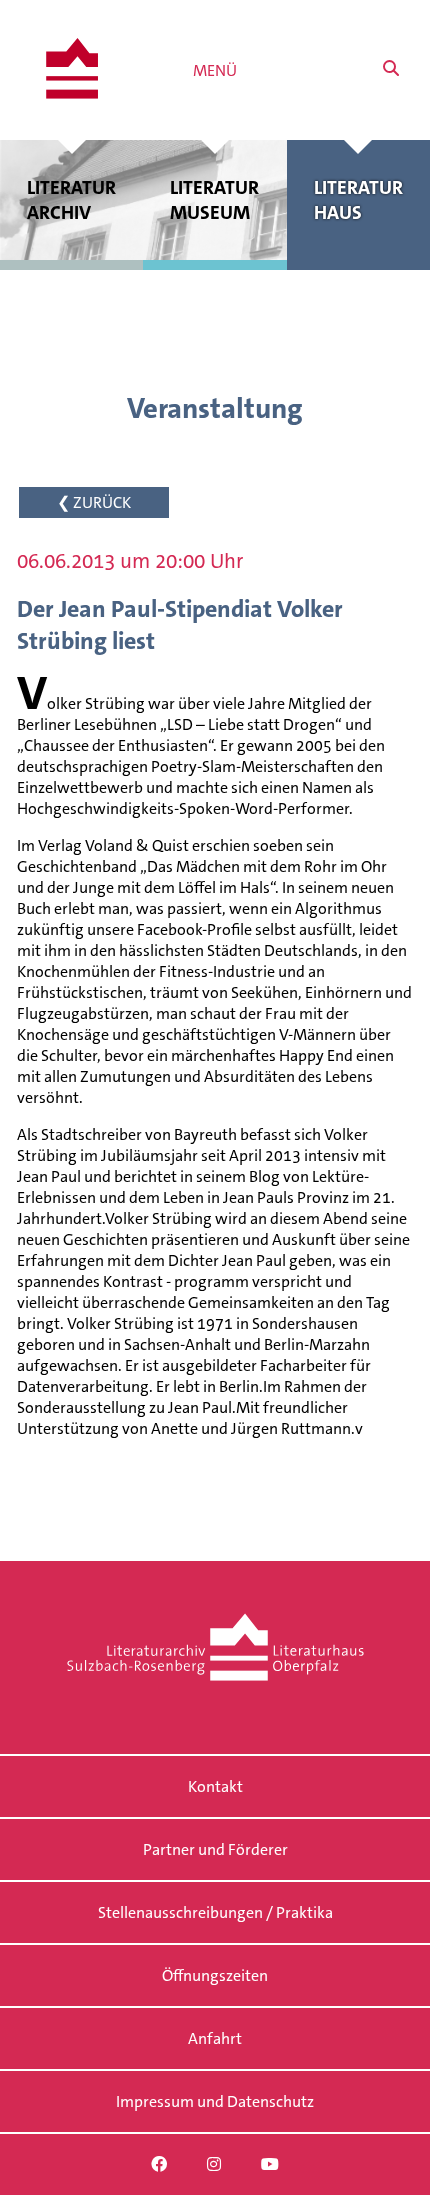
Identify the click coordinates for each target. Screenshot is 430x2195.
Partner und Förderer (215, 1849)
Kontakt (215, 1786)
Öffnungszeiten (215, 1975)
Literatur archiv (71, 200)
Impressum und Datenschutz (215, 2101)
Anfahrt (215, 2038)
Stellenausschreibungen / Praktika (215, 1912)
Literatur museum (214, 200)
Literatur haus (358, 200)
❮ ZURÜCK (94, 502)
